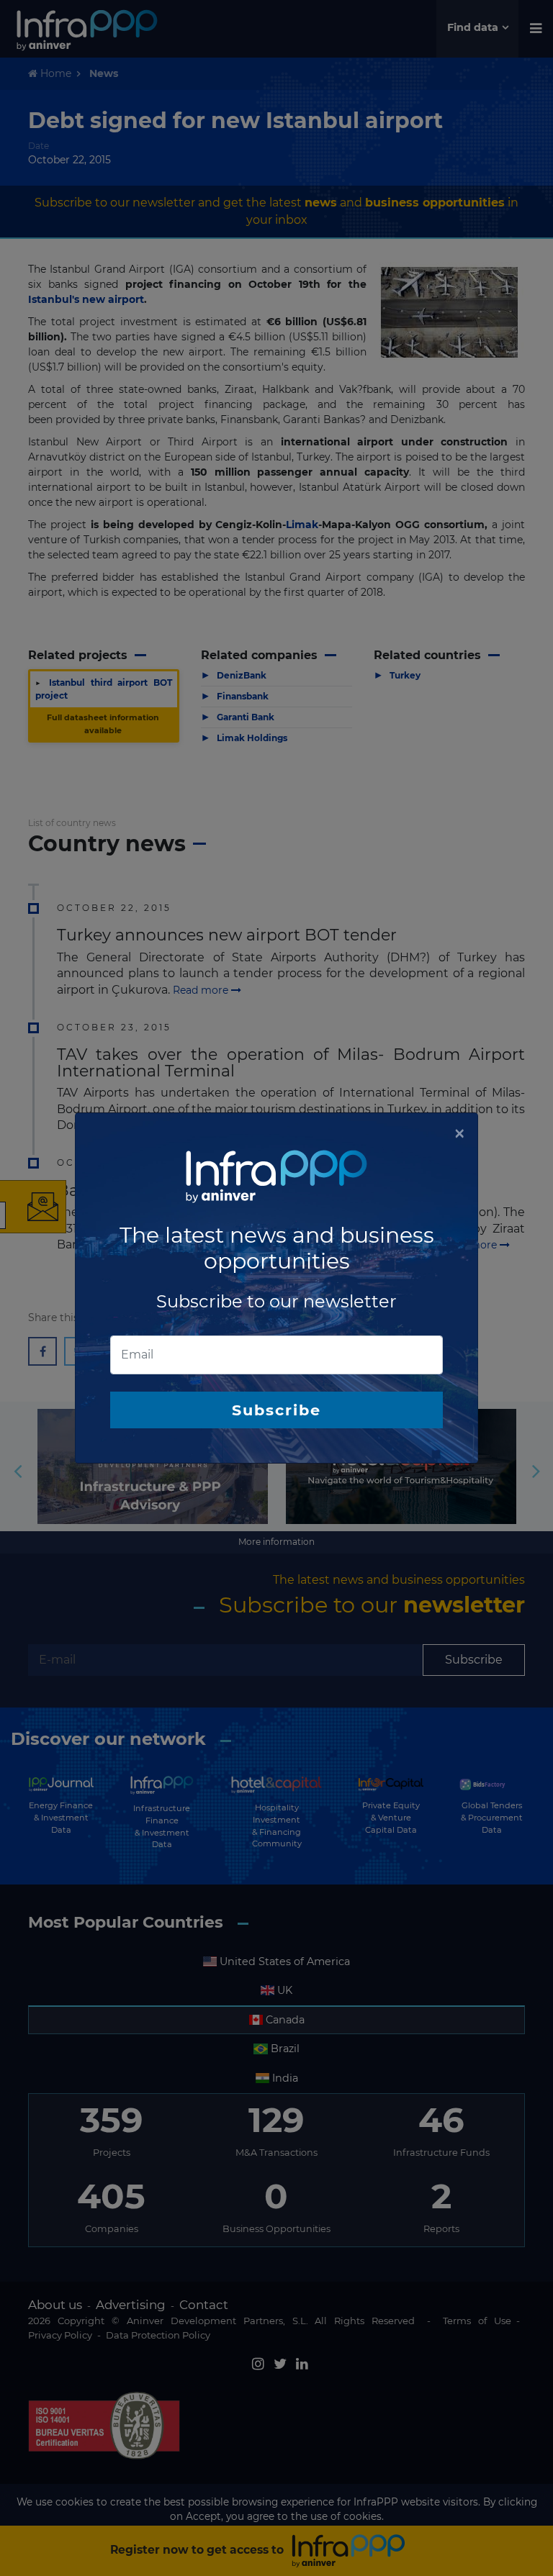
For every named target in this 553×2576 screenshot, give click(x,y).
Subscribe (276, 1410)
